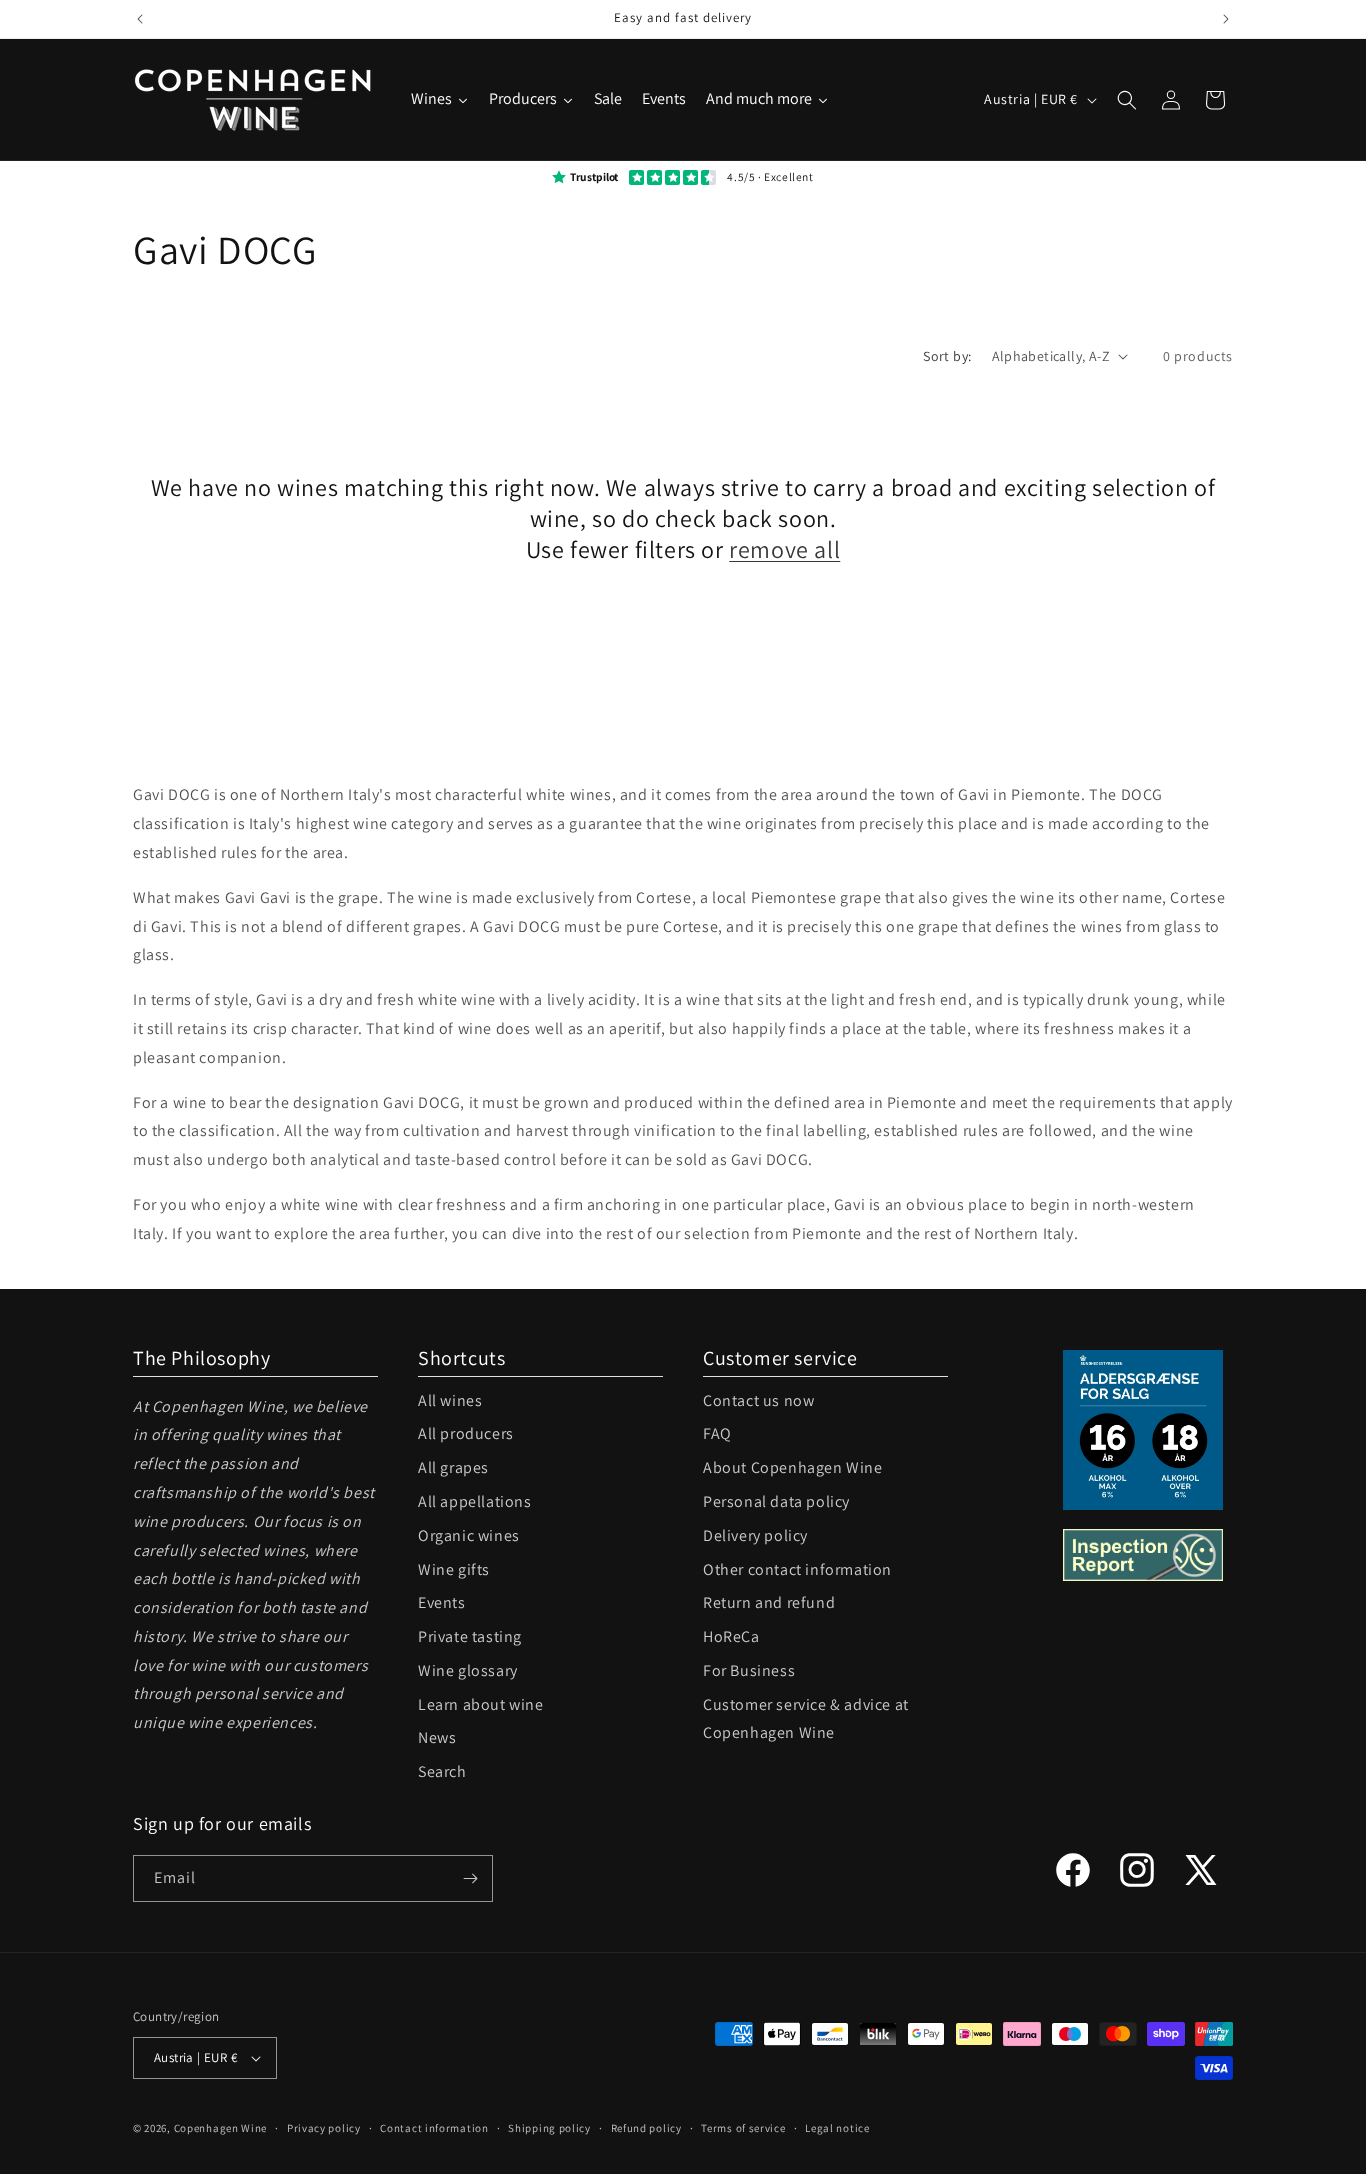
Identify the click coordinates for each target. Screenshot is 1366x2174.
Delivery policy (755, 1535)
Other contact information (797, 1569)
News (437, 1737)
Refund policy (646, 2128)
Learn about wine (481, 1704)
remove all (784, 549)
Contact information (434, 2128)
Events (442, 1602)
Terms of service (743, 2128)
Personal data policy (776, 1501)
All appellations (475, 1501)
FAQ (717, 1433)
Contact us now (758, 1400)
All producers (466, 1433)
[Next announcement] (1226, 19)
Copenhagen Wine (221, 2128)
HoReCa (731, 1636)
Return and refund (769, 1602)
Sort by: (947, 356)
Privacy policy (324, 2128)
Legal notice (837, 2128)
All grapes (453, 1467)
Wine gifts (454, 1569)
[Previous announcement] (140, 19)
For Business (749, 1670)
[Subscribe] (470, 1878)
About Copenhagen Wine (793, 1467)
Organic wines (469, 1535)
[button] (1127, 100)
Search (442, 1771)
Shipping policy (549, 2128)
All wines (450, 1400)
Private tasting (470, 1636)
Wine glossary (468, 1670)
